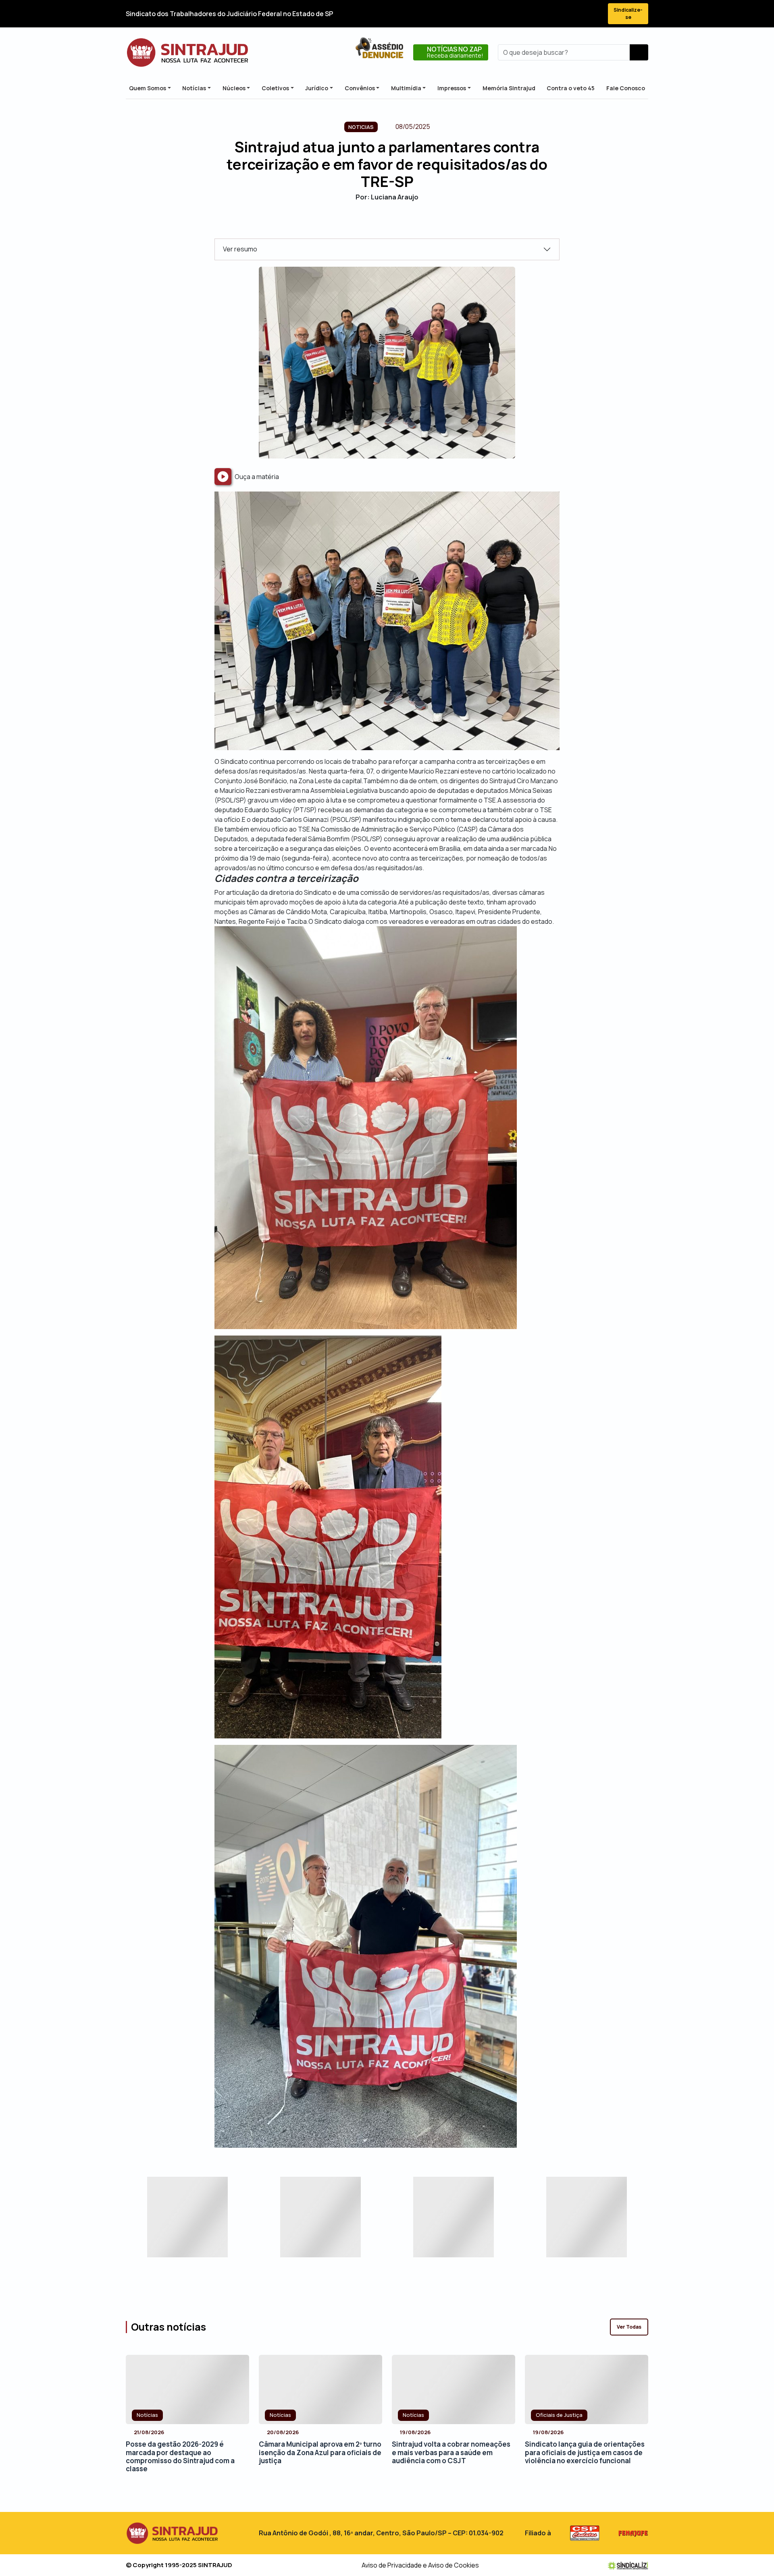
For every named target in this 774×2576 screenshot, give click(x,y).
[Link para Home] (187, 52)
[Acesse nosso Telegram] (594, 14)
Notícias (194, 88)
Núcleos (234, 88)
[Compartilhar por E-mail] (394, 225)
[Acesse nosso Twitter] (551, 14)
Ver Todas (629, 2327)
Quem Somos (148, 88)
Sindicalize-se (628, 13)
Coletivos (275, 88)
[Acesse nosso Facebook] (536, 14)
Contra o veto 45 (571, 88)
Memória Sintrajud (509, 88)
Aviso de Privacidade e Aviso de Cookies (420, 2565)
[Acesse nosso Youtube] (580, 14)
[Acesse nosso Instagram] (565, 14)
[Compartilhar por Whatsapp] (408, 225)
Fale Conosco (626, 88)
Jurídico (317, 88)
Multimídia (406, 88)
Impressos (452, 88)
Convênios (360, 88)
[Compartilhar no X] (380, 225)
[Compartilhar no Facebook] (366, 225)
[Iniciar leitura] (223, 477)
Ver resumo (240, 249)
